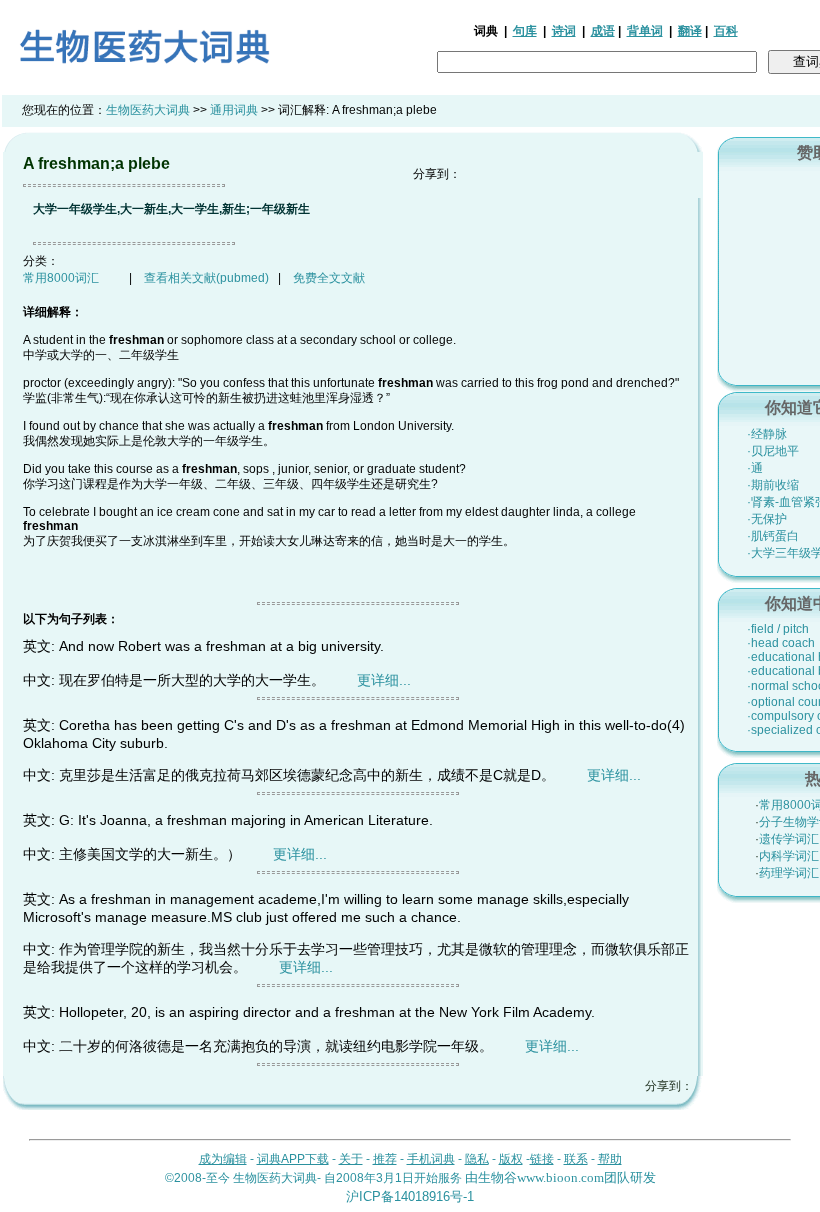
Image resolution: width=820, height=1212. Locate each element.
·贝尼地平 (773, 451)
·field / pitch (778, 629)
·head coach (781, 643)
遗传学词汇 (789, 839)
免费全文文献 (329, 278)
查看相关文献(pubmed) (206, 278)
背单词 (645, 31)
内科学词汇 (789, 856)
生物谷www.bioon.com (541, 1177)
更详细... (384, 680)
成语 (603, 31)
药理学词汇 (789, 873)
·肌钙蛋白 (773, 536)
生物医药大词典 (148, 110)
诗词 (564, 31)
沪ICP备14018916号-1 (410, 1196)
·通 (755, 468)
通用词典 (234, 110)
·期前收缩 (773, 485)
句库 (525, 31)
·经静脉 (767, 434)
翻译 (690, 31)
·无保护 (767, 519)
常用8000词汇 (61, 278)
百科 (726, 31)
